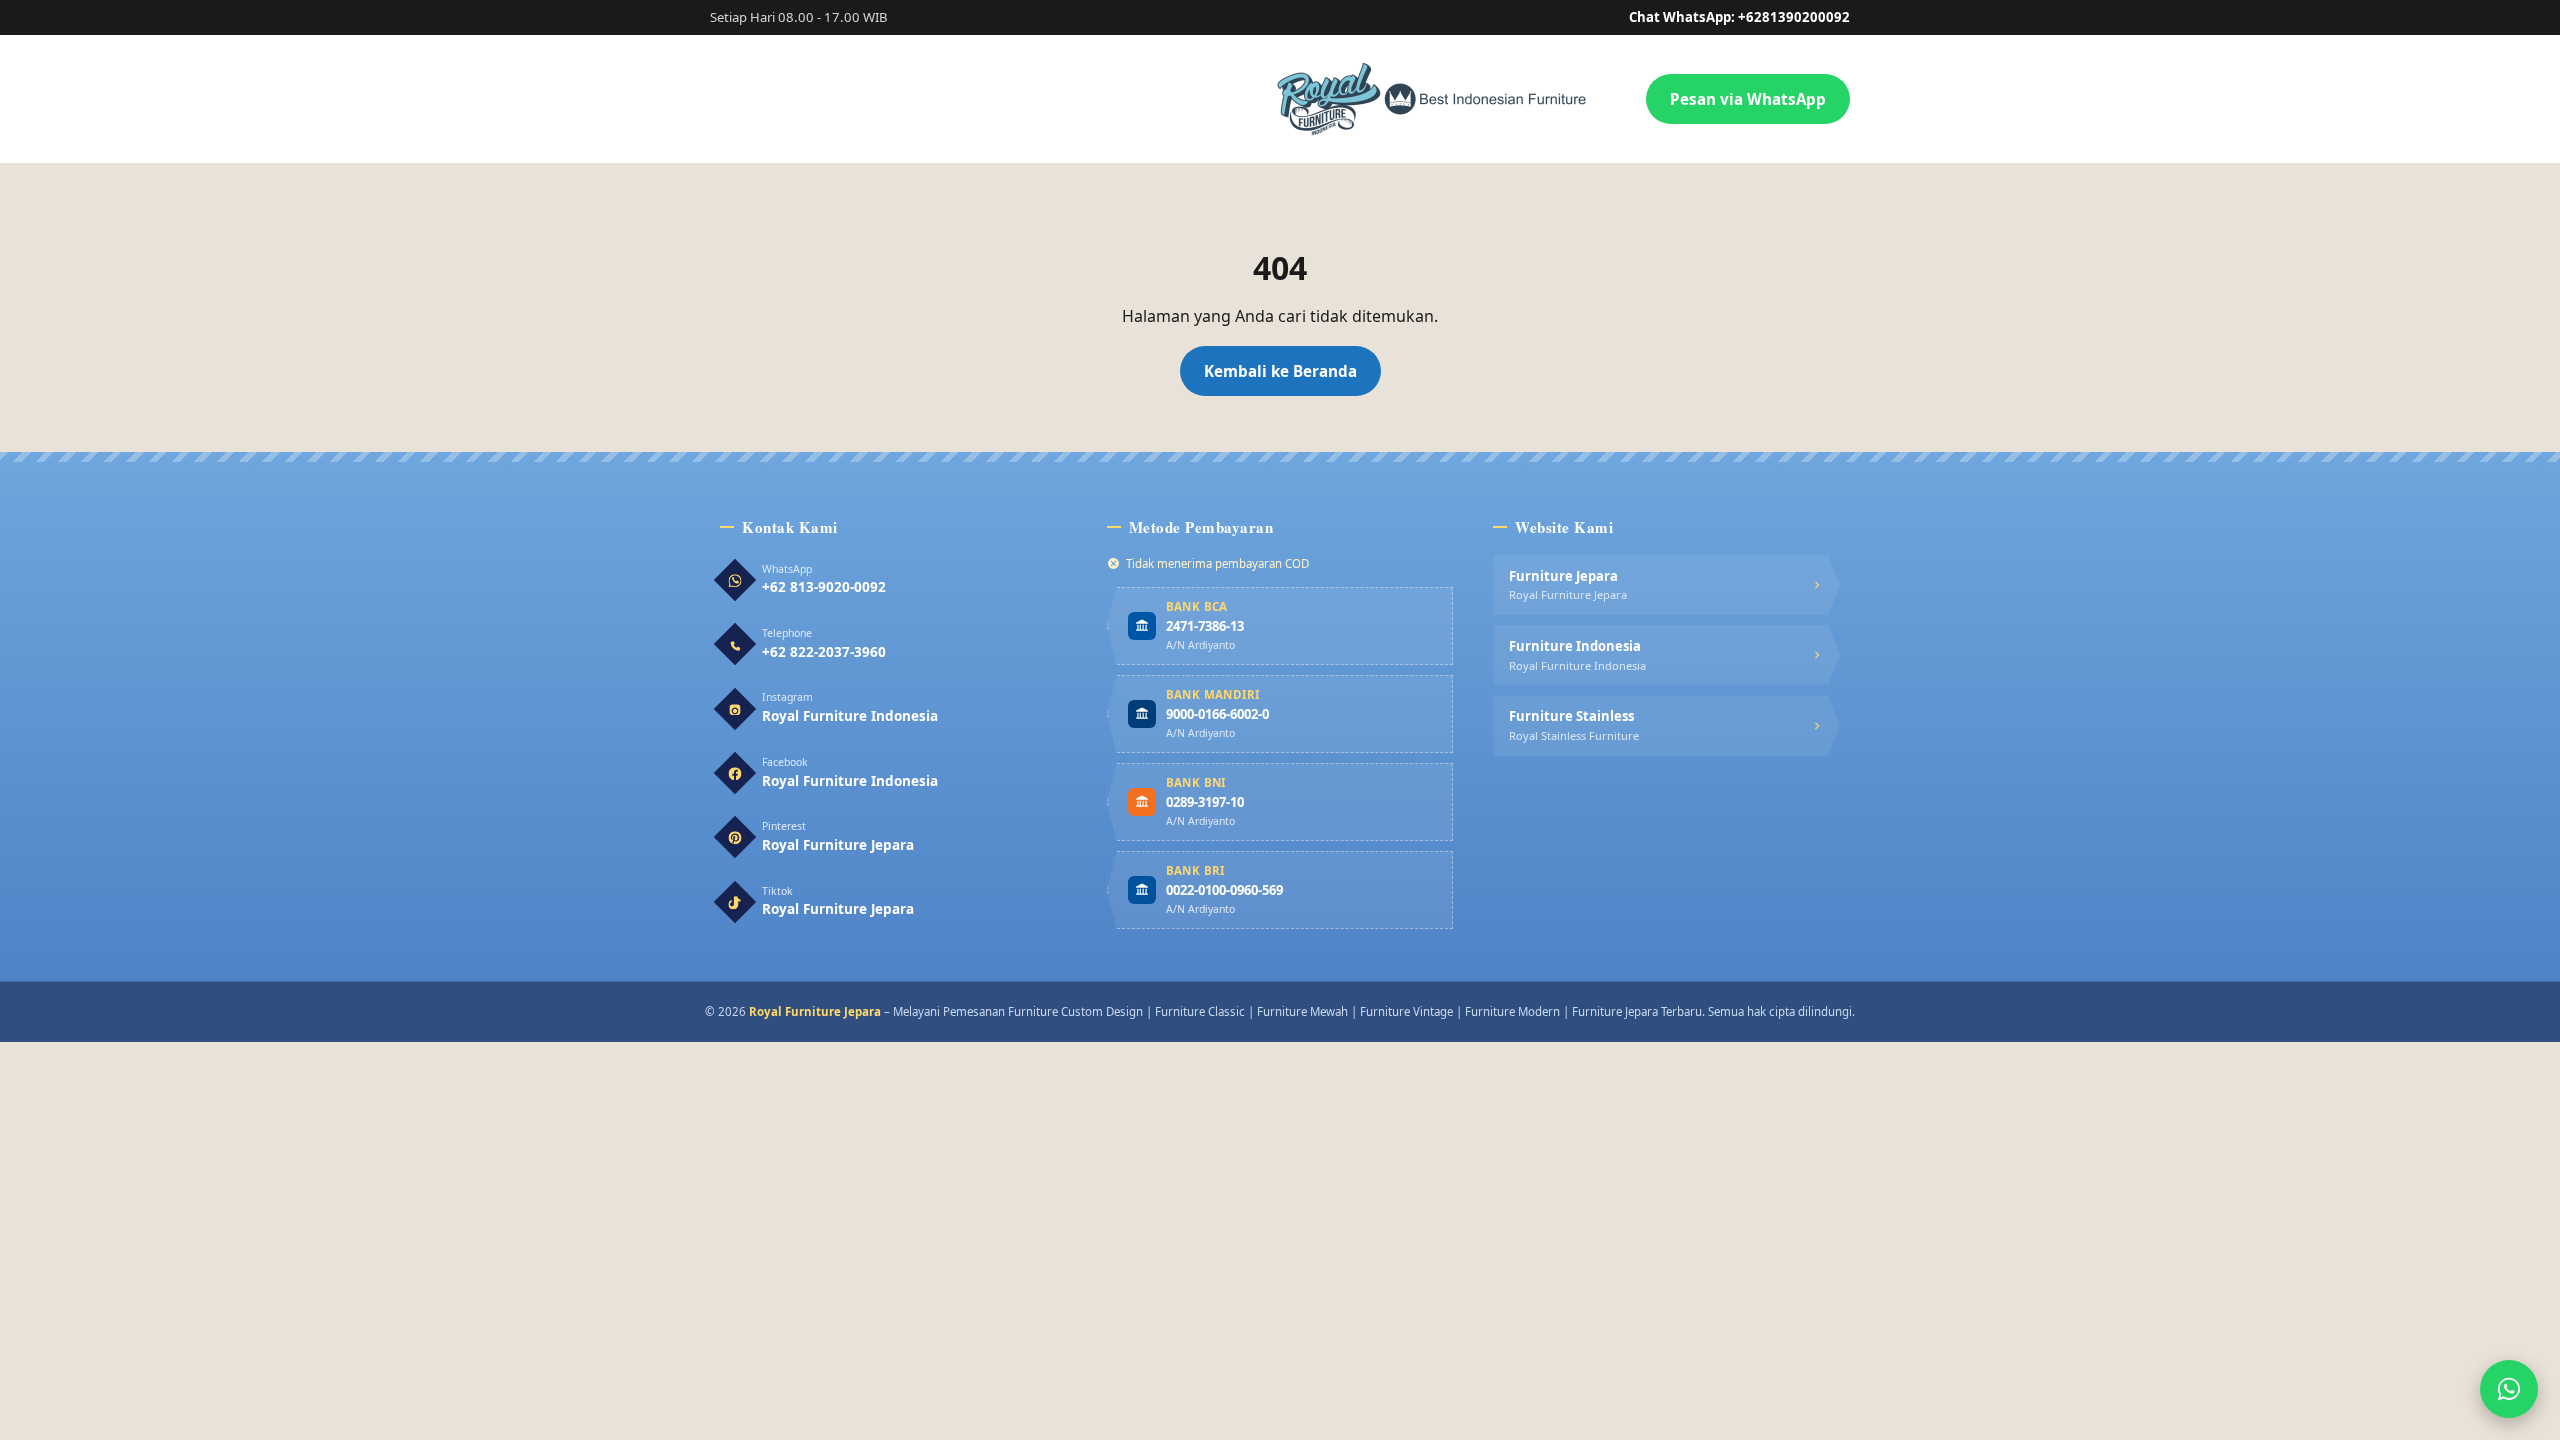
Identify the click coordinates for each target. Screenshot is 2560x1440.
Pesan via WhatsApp (1748, 99)
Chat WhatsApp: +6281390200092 (1739, 17)
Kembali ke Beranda (1280, 371)
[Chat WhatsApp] (2509, 1389)
